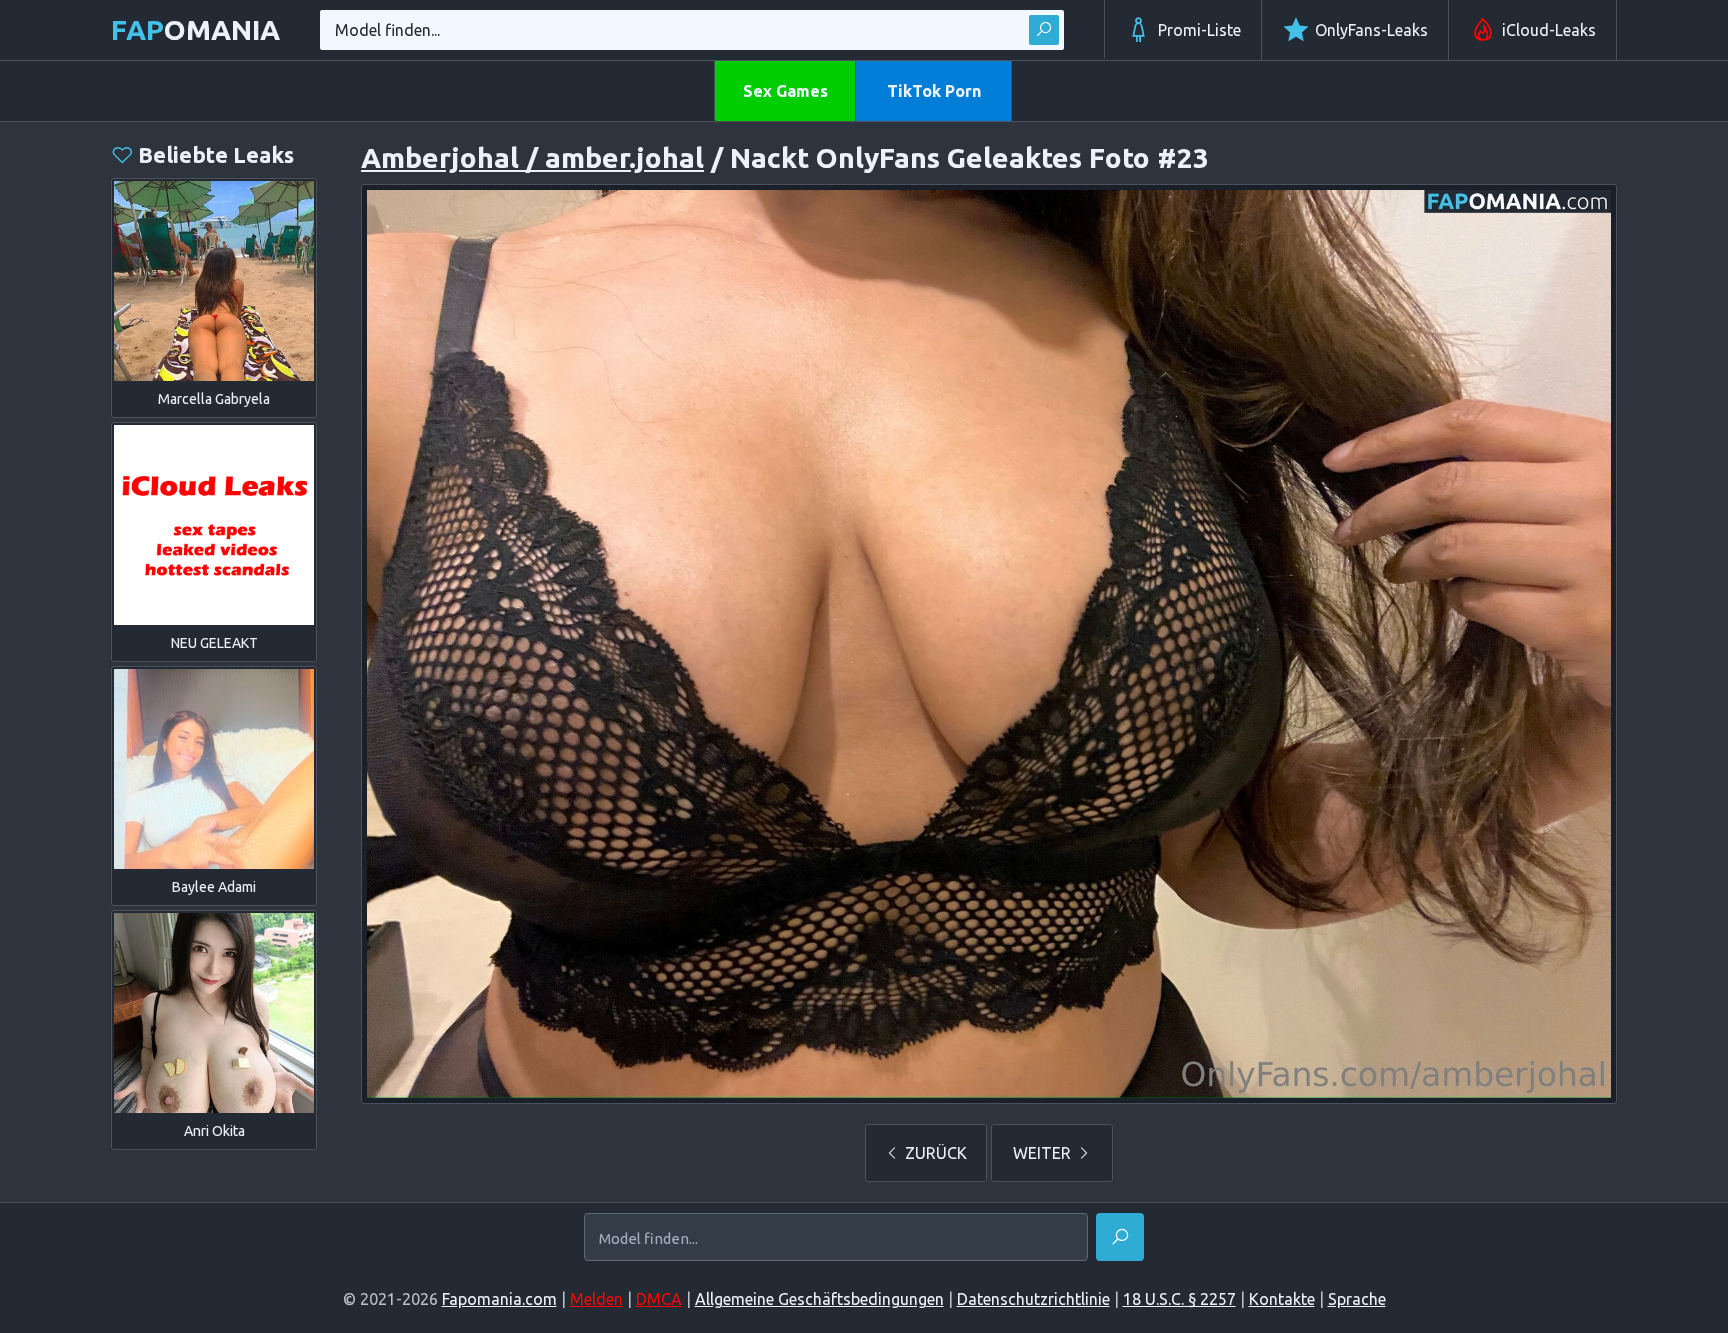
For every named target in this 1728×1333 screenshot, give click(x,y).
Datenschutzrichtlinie (1033, 1299)
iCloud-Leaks (1549, 30)
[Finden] (1044, 30)
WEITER (1044, 1153)
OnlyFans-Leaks (1371, 30)
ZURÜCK (934, 1153)
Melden (596, 1299)
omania (195, 29)
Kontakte (1282, 1299)
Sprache (1357, 1299)
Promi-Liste (1199, 30)
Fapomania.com (499, 1299)
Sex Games (785, 91)
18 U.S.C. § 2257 (1179, 1299)
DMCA (659, 1299)
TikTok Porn (934, 91)
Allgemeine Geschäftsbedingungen (819, 1299)
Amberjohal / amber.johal (532, 157)
